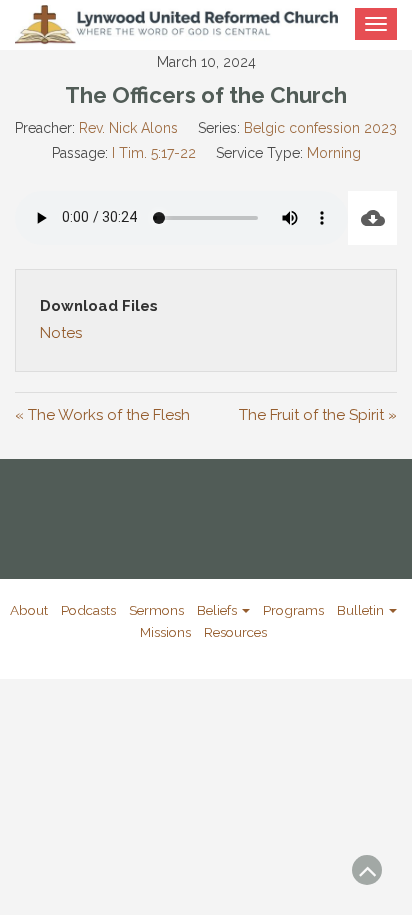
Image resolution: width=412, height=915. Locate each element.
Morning (334, 153)
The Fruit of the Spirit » (318, 415)
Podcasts (88, 610)
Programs (293, 610)
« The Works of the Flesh (102, 415)
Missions (165, 632)
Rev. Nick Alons (128, 128)
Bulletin (362, 610)
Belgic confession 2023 (320, 128)
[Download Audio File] (372, 218)
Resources (235, 632)
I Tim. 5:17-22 (154, 153)
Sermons (156, 610)
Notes (61, 333)
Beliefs (218, 610)
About (29, 610)
